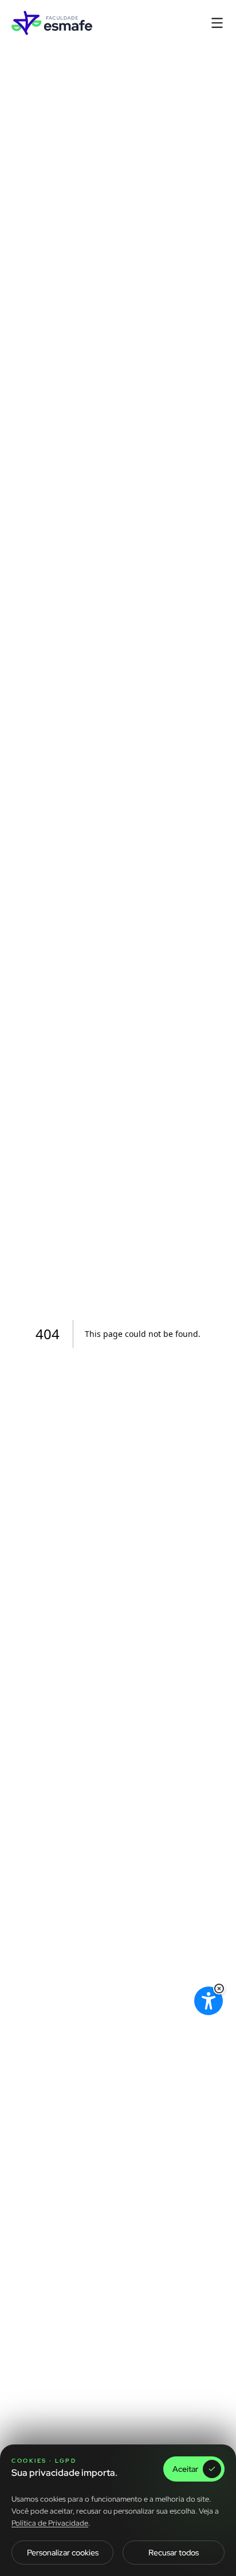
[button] (219, 1989)
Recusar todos (174, 2553)
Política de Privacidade (50, 2523)
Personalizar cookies (63, 2553)
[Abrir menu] (217, 23)
